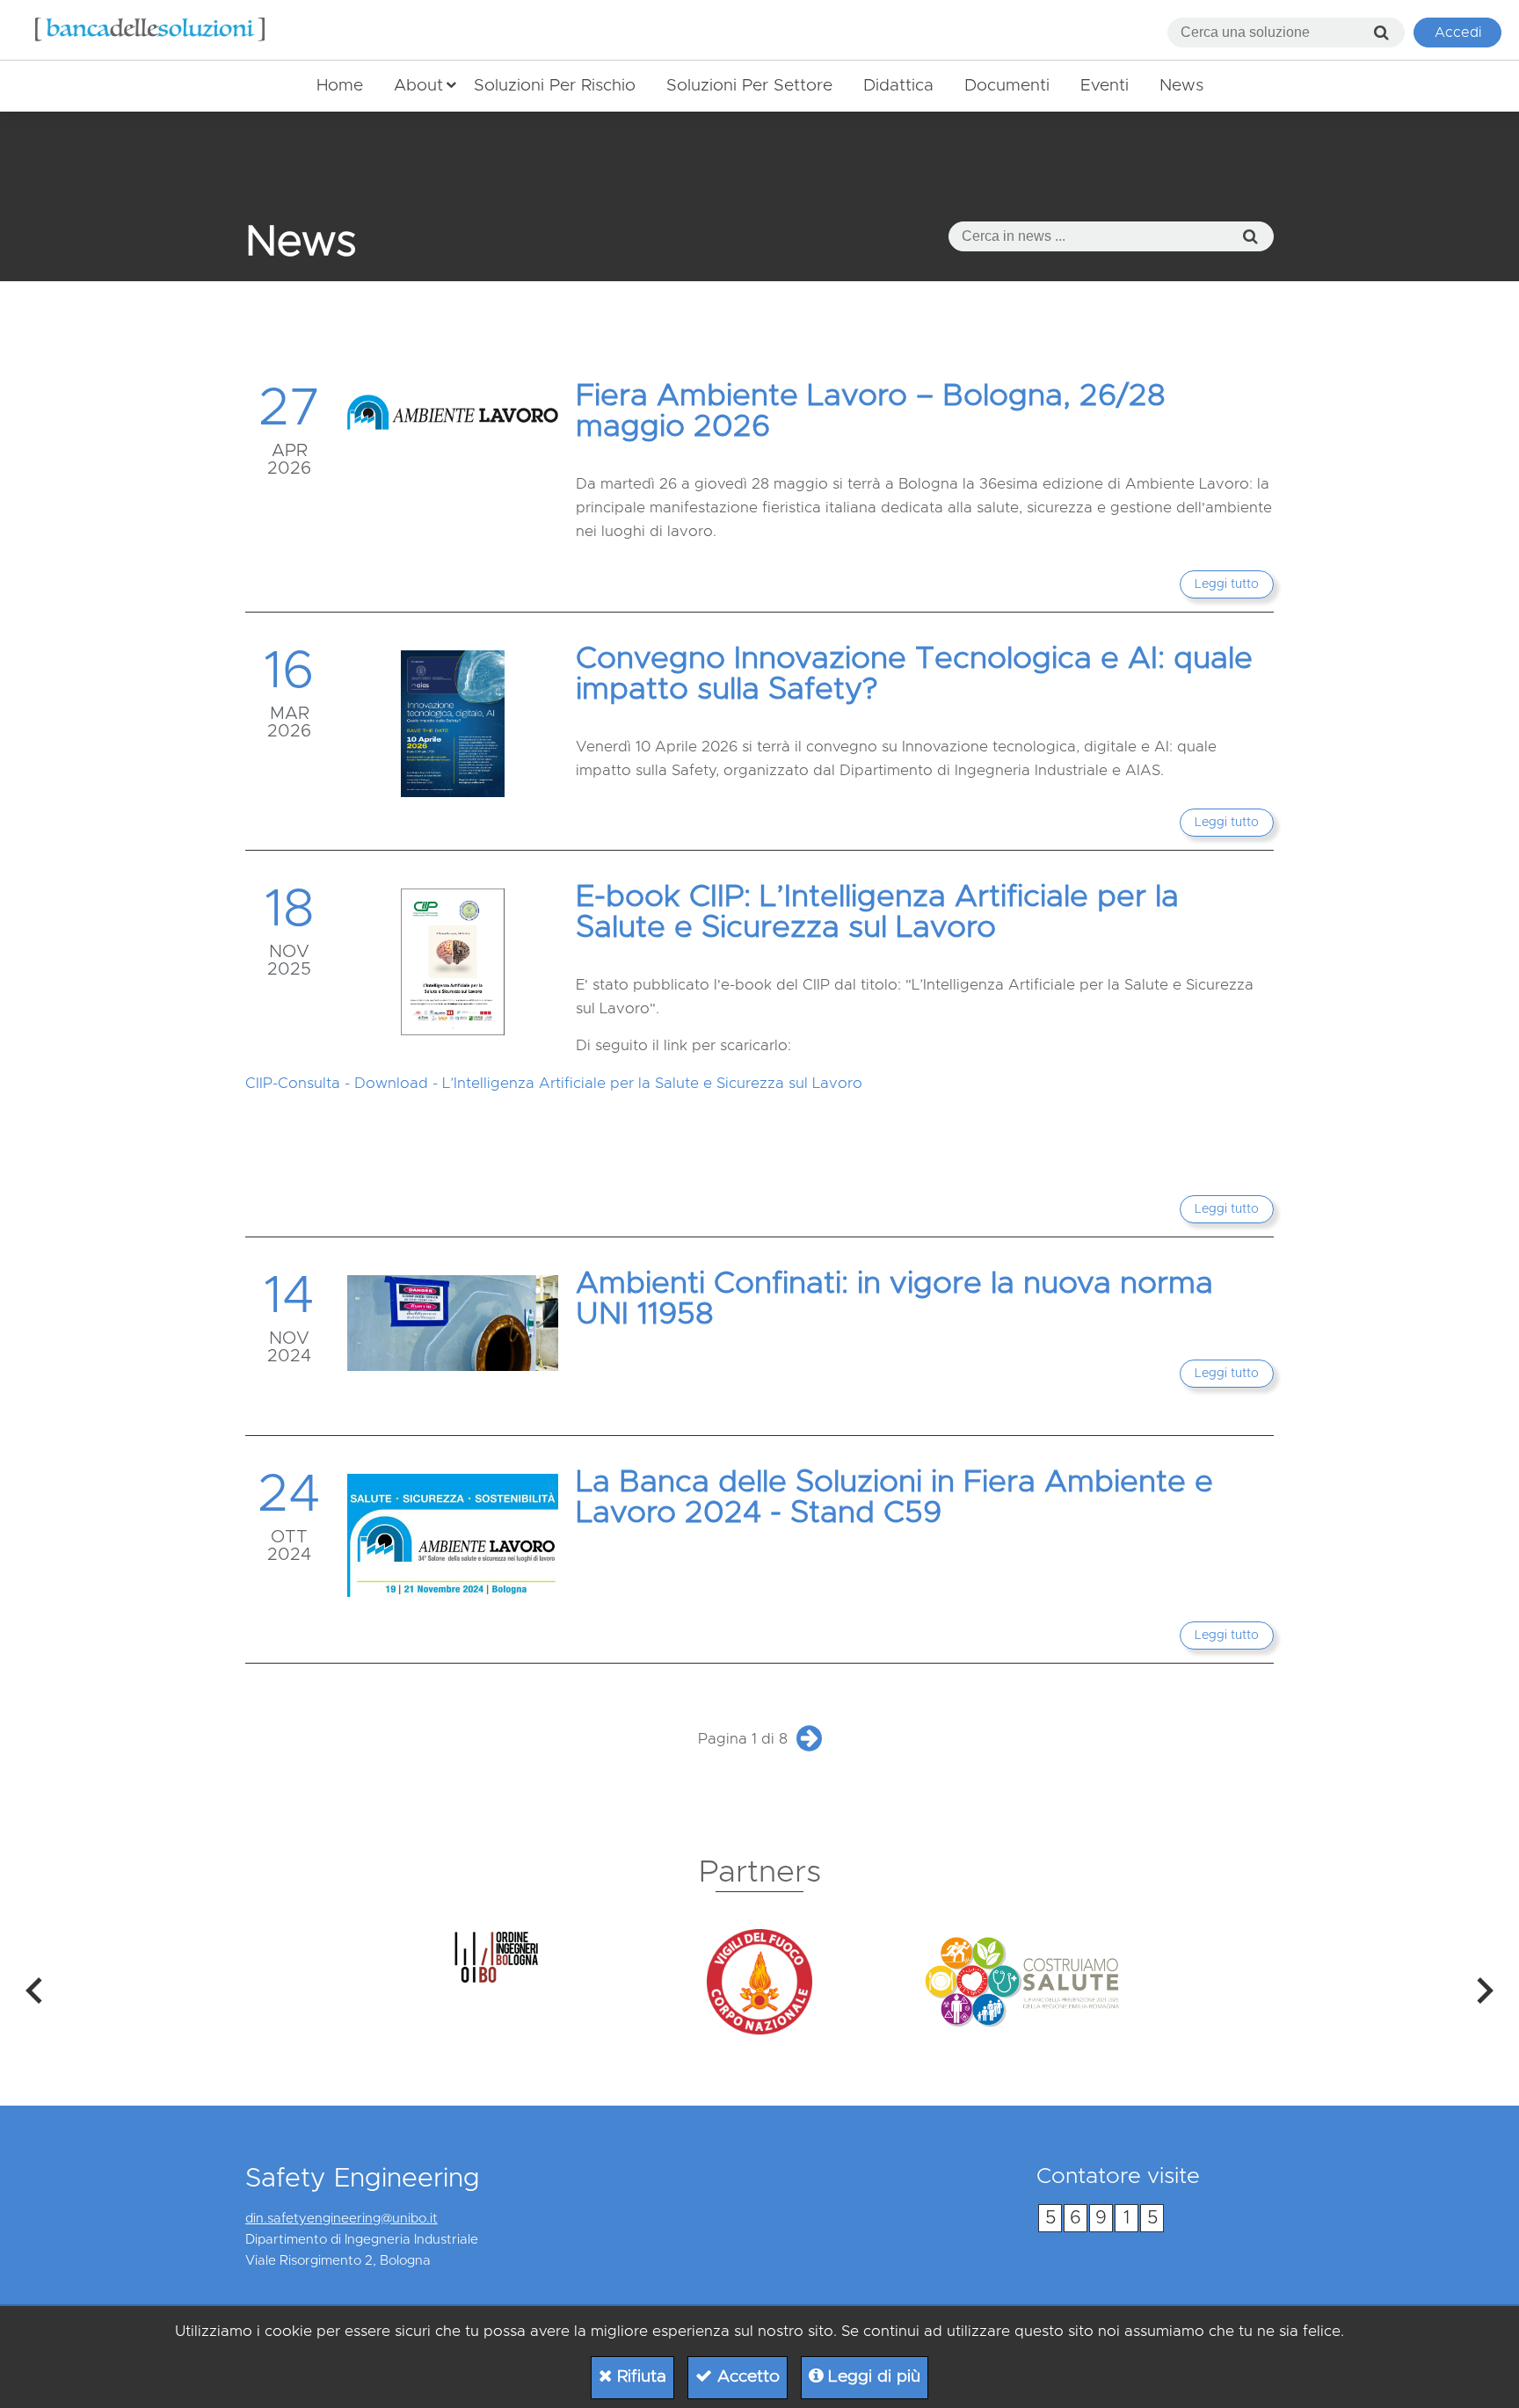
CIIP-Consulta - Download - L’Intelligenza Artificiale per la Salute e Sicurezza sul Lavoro (554, 1083)
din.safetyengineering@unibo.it (342, 2219)
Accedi (1458, 33)
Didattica (898, 86)
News (1181, 86)
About (418, 86)
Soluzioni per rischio (555, 86)
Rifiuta (639, 2377)
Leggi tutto (1227, 584)
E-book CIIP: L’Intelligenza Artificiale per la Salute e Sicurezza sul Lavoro (877, 912)
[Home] (150, 30)
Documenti (1007, 86)
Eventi (1105, 86)
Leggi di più (872, 2377)
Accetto (746, 2377)
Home (340, 86)
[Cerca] (1381, 33)
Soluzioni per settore (749, 86)
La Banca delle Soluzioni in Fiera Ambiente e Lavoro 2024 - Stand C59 (894, 1498)
